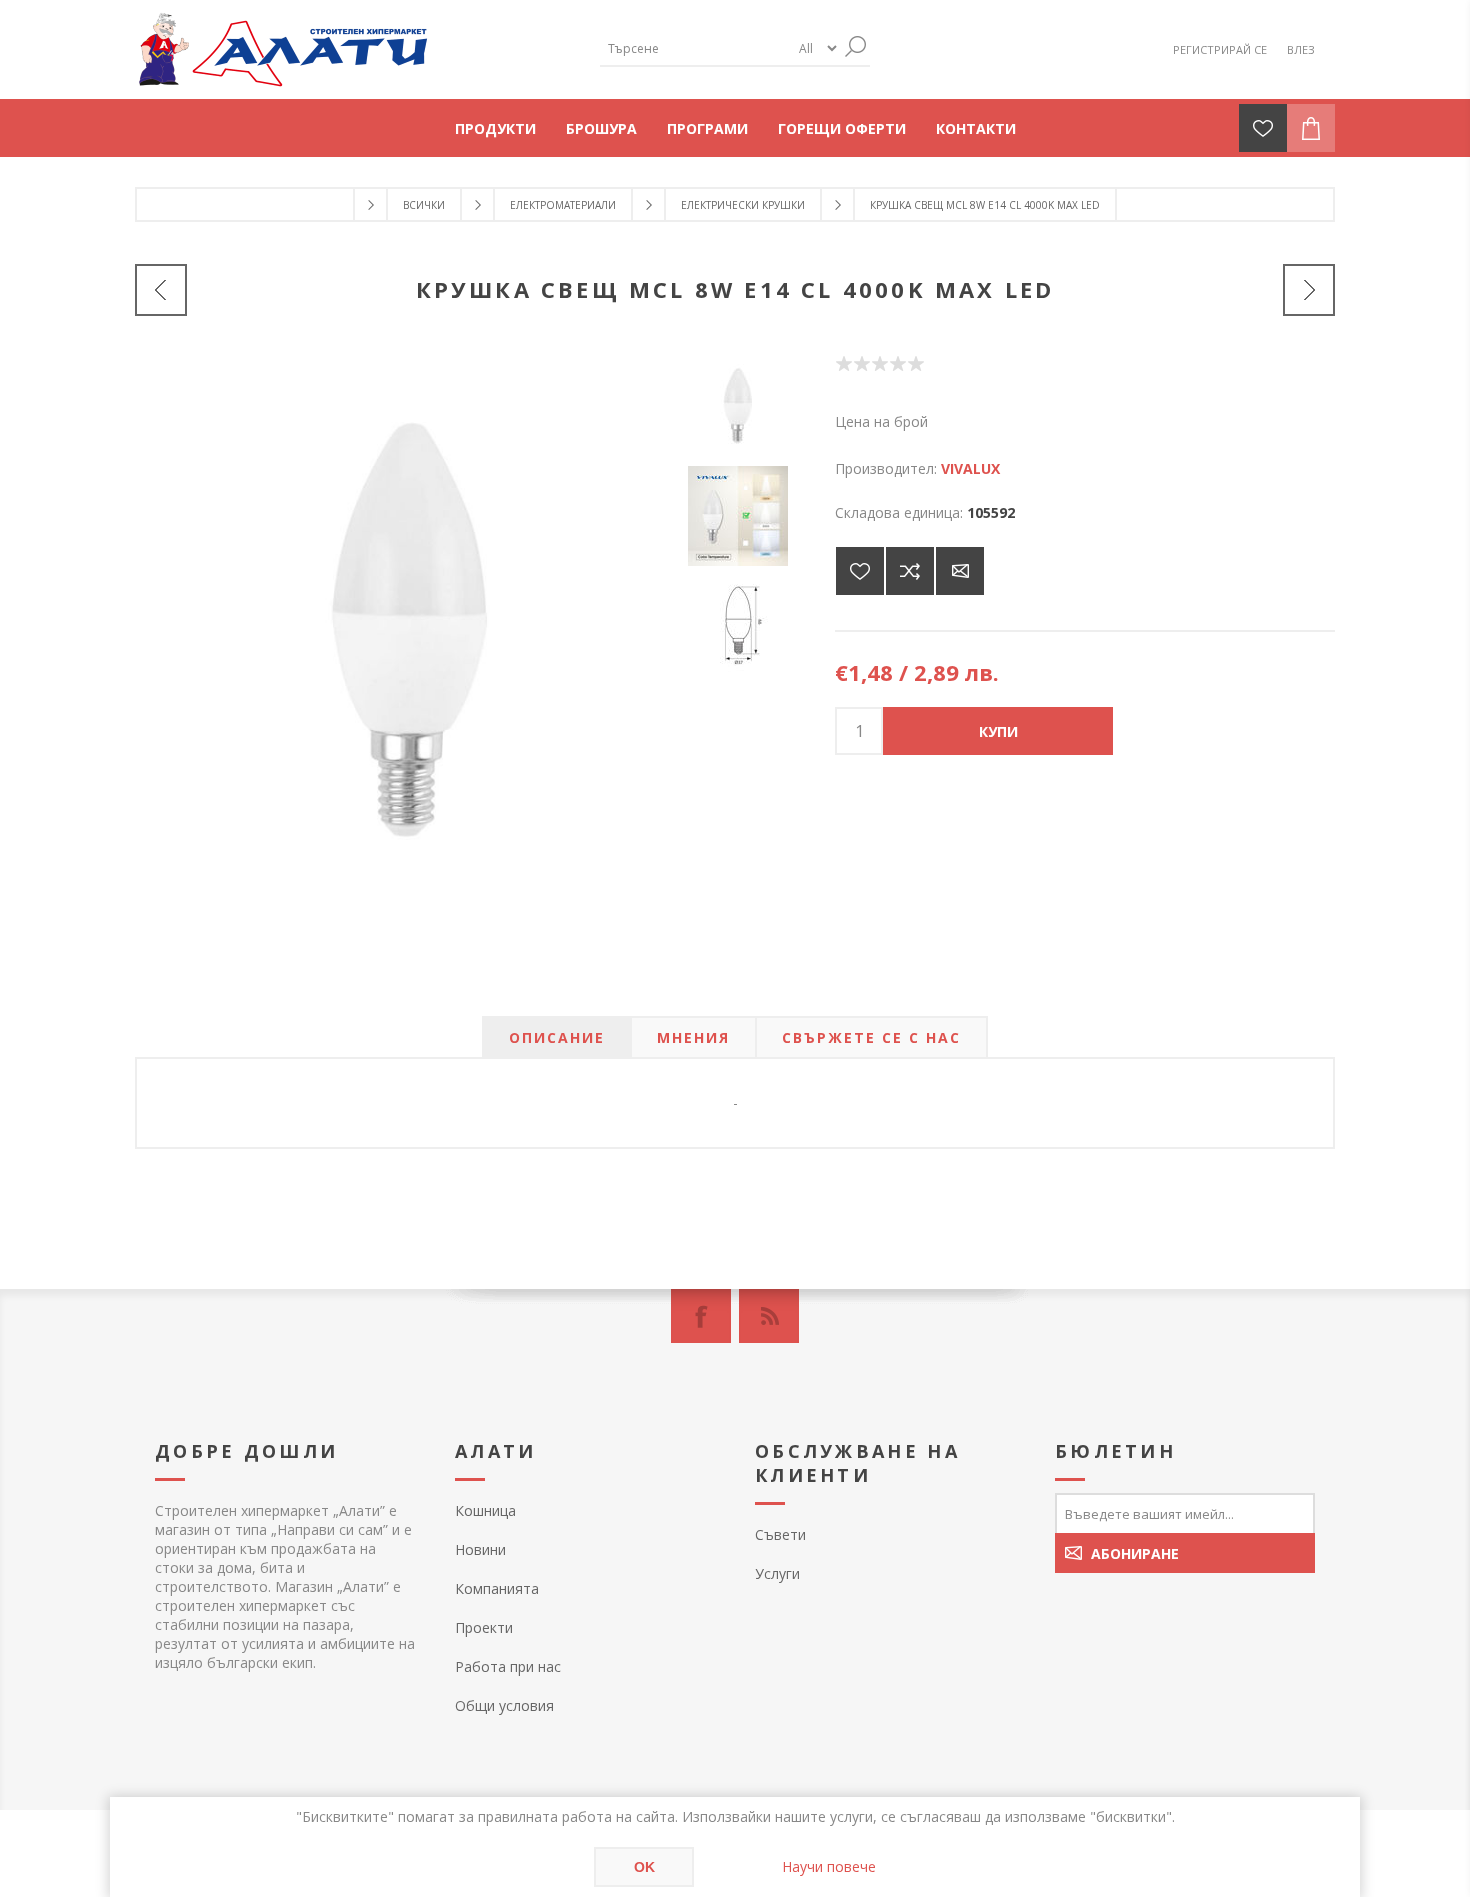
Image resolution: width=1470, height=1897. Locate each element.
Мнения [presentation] (693, 1037)
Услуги (777, 1573)
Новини (480, 1549)
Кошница (485, 1510)
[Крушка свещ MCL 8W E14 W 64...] (1309, 290)
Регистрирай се (1220, 49)
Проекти (484, 1627)
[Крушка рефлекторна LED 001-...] (161, 290)
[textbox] (695, 48)
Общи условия (504, 1705)
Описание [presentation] (557, 1037)
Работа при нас (508, 1666)
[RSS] (769, 1316)
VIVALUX (970, 468)
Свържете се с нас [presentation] (871, 1037)
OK (644, 1867)
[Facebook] (701, 1316)
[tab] (557, 1037)
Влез (1301, 49)
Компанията (497, 1588)
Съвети (780, 1534)
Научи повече (829, 1866)
